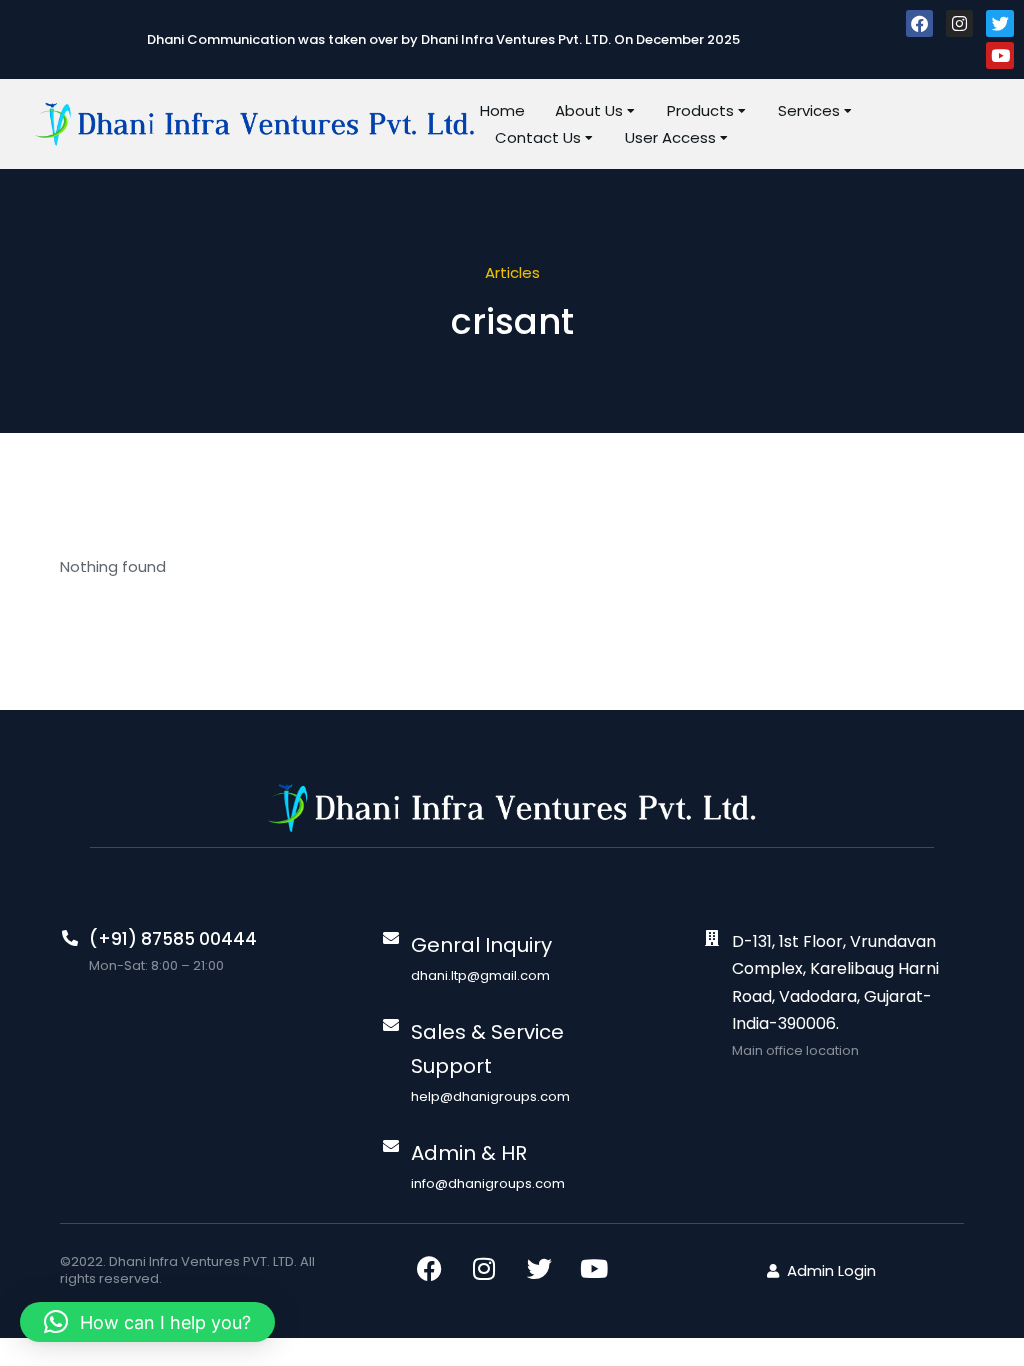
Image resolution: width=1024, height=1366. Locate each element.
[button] (147, 1322)
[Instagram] (959, 23)
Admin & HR (469, 1153)
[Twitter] (999, 23)
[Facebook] (919, 23)
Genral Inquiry (481, 945)
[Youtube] (999, 55)
